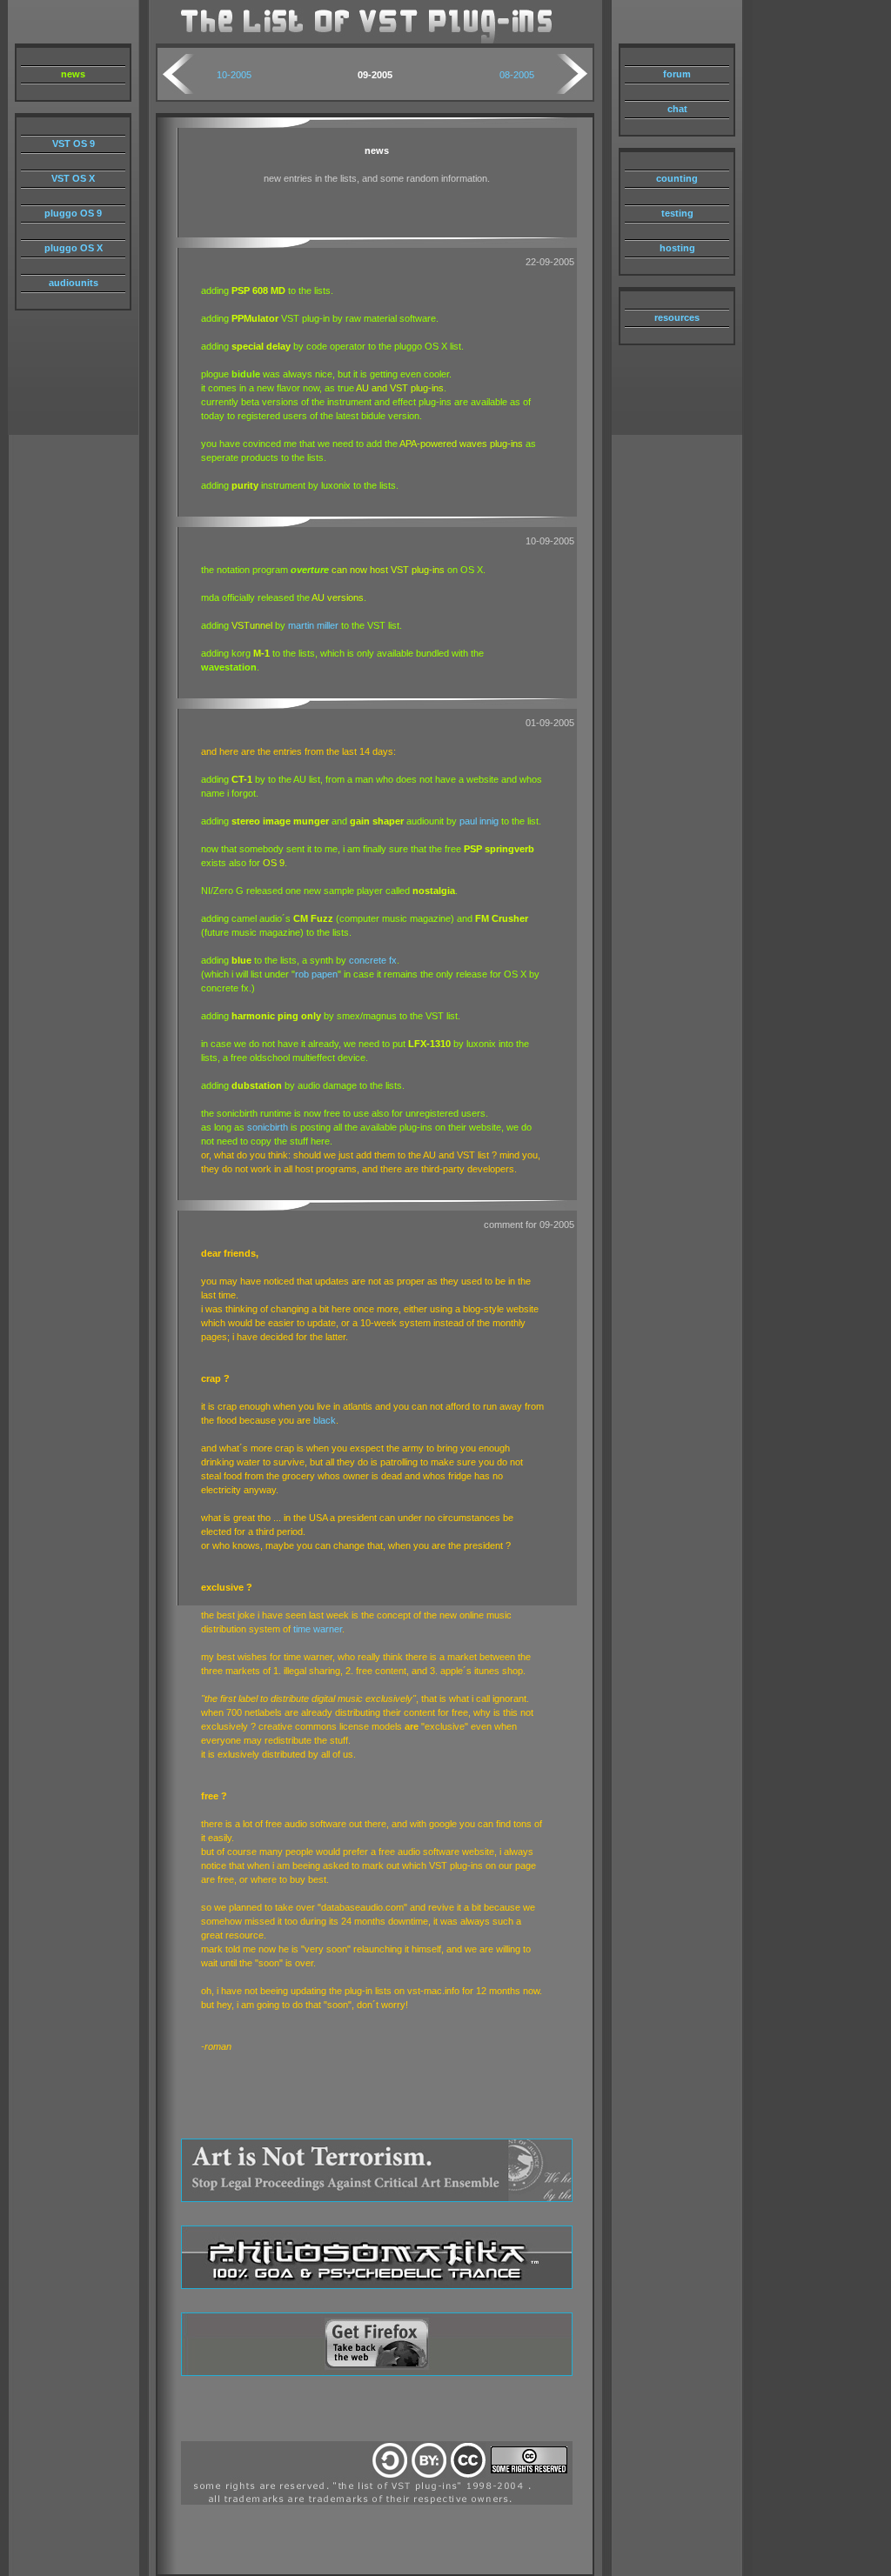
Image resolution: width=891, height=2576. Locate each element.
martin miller (313, 625)
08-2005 (517, 75)
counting (677, 178)
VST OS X (73, 178)
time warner (318, 1629)
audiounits (74, 283)
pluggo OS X (74, 248)
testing (677, 213)
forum (677, 74)
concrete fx (373, 960)
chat (677, 109)
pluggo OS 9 (73, 213)
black (325, 1420)
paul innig (479, 821)
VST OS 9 (74, 143)
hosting (677, 248)
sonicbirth (268, 1127)
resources (677, 317)
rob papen (316, 974)
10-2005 (234, 75)
